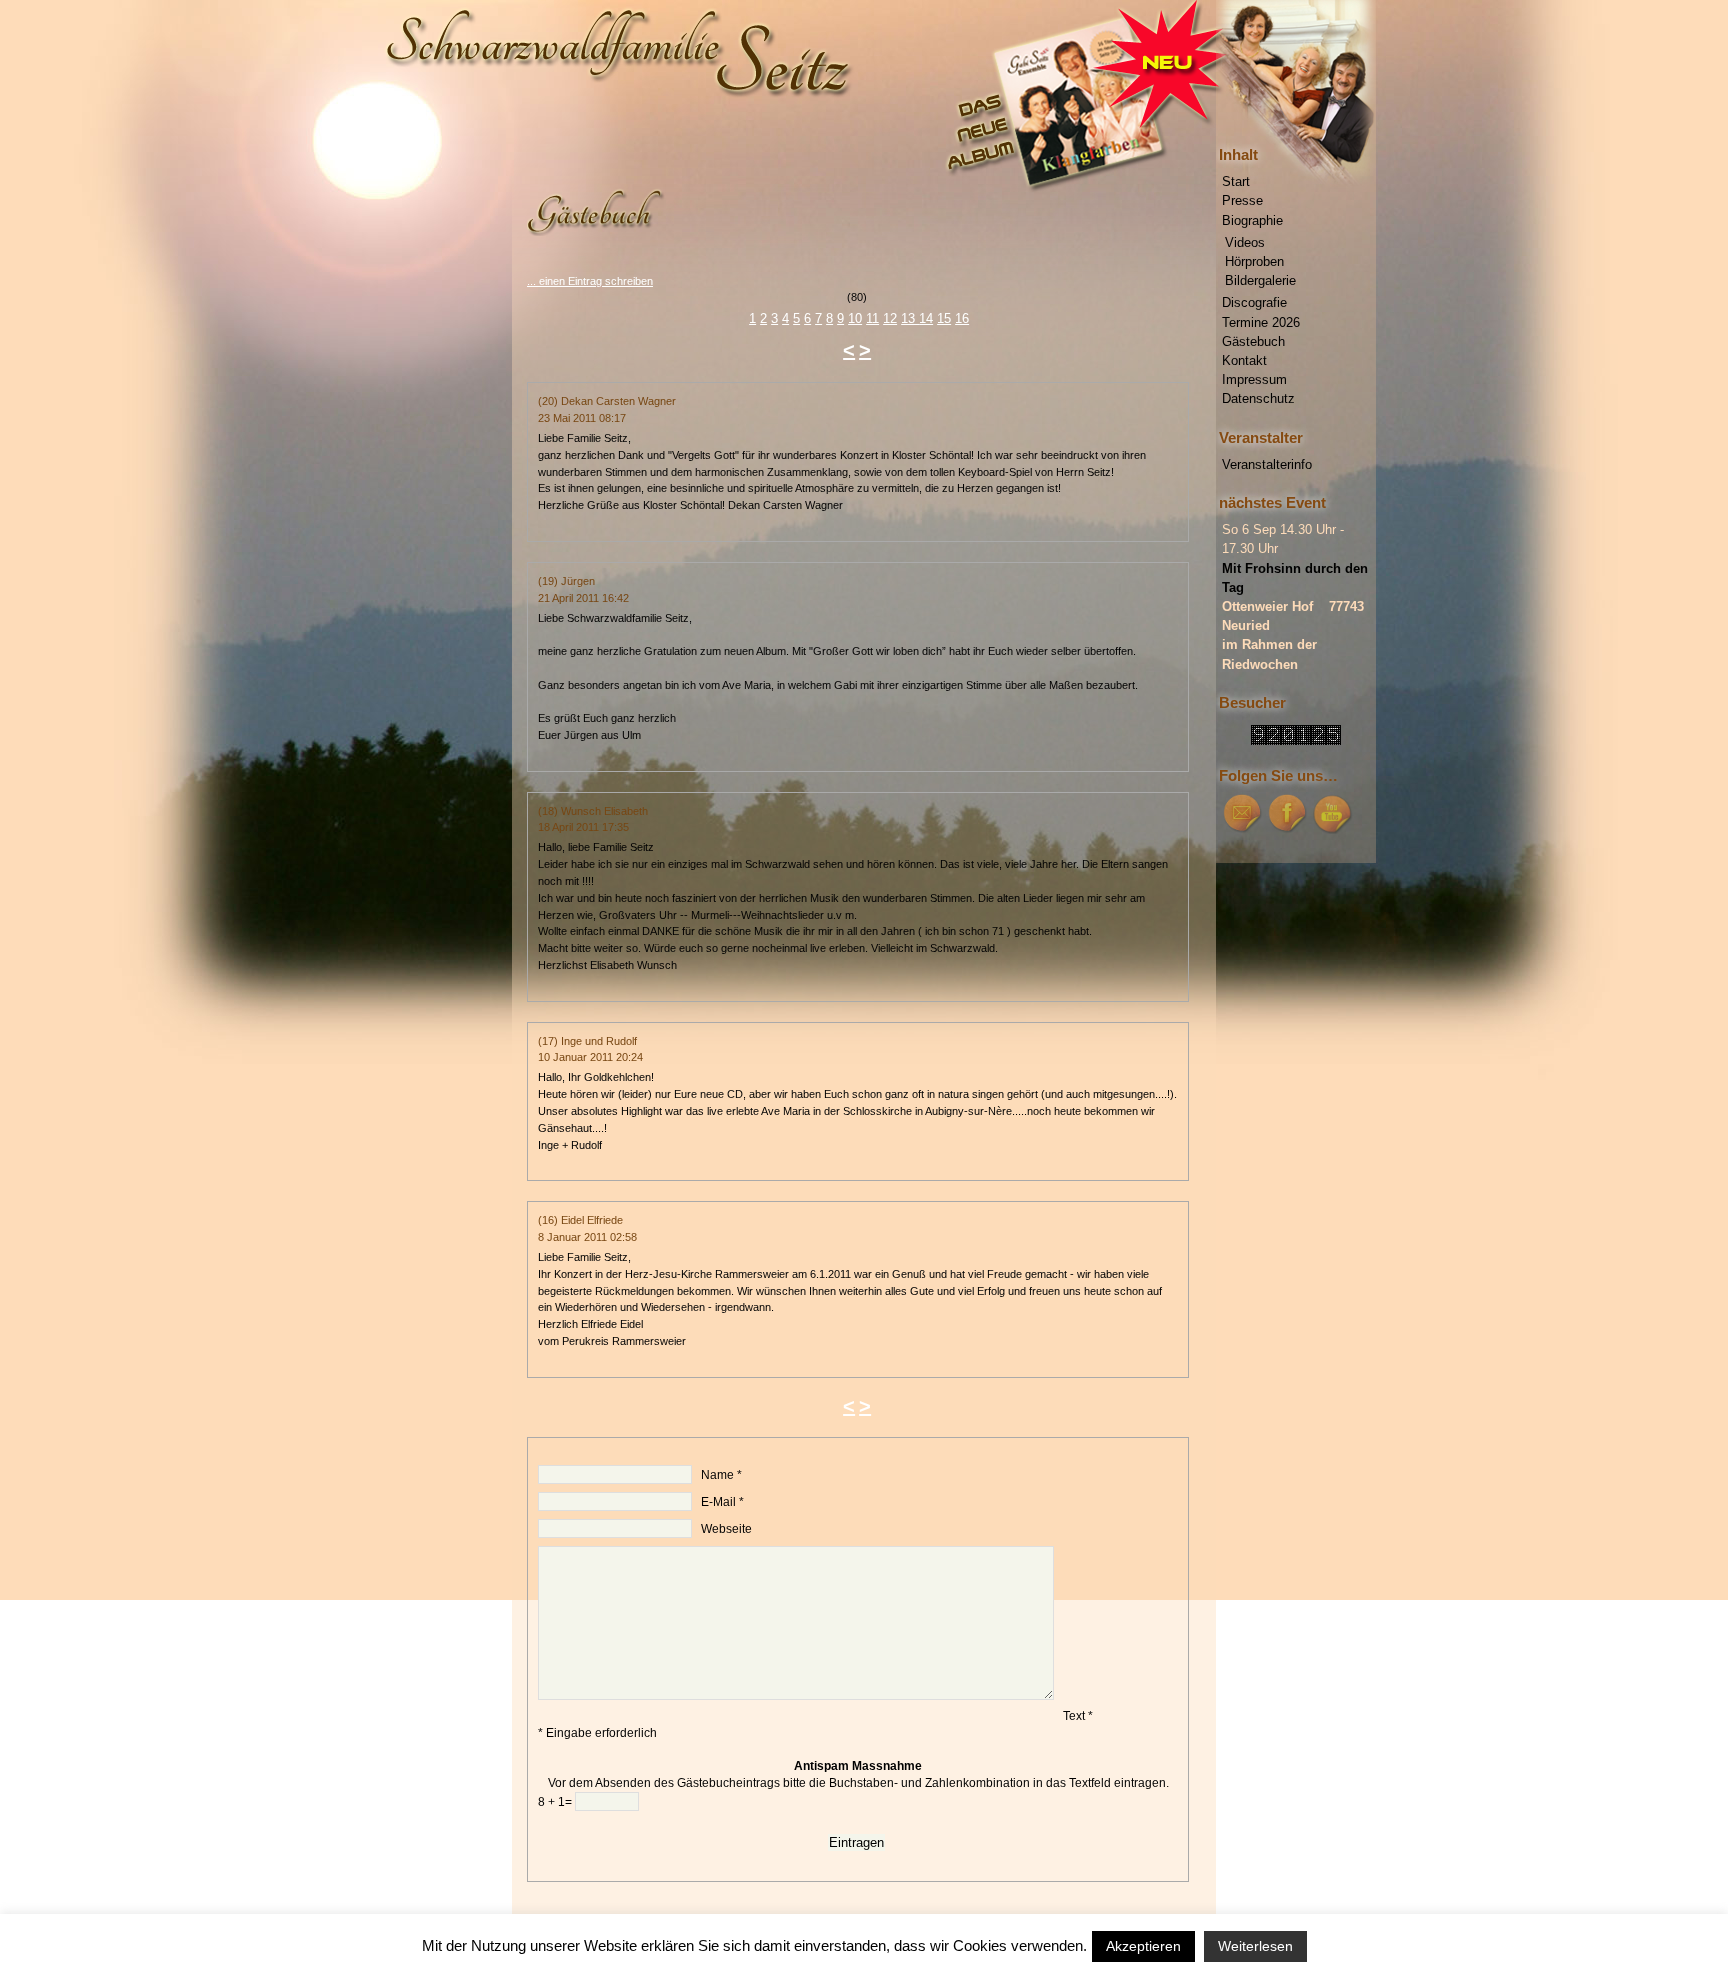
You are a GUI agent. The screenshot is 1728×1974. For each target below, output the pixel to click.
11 (872, 318)
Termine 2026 (1261, 322)
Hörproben (1254, 261)
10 (855, 318)
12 (890, 318)
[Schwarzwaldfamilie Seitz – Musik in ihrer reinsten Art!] (864, 84)
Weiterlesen (1255, 1946)
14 (926, 318)
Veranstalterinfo (1267, 464)
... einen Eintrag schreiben (590, 281)
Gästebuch (1253, 341)
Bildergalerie (1260, 280)
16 (962, 318)
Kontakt (1244, 360)
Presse (1242, 200)
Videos (1245, 242)
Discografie (1254, 302)
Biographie (1252, 220)
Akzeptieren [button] (1143, 1946)
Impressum (1254, 379)
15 (944, 318)
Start (1236, 181)
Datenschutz (1258, 398)
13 (910, 318)
